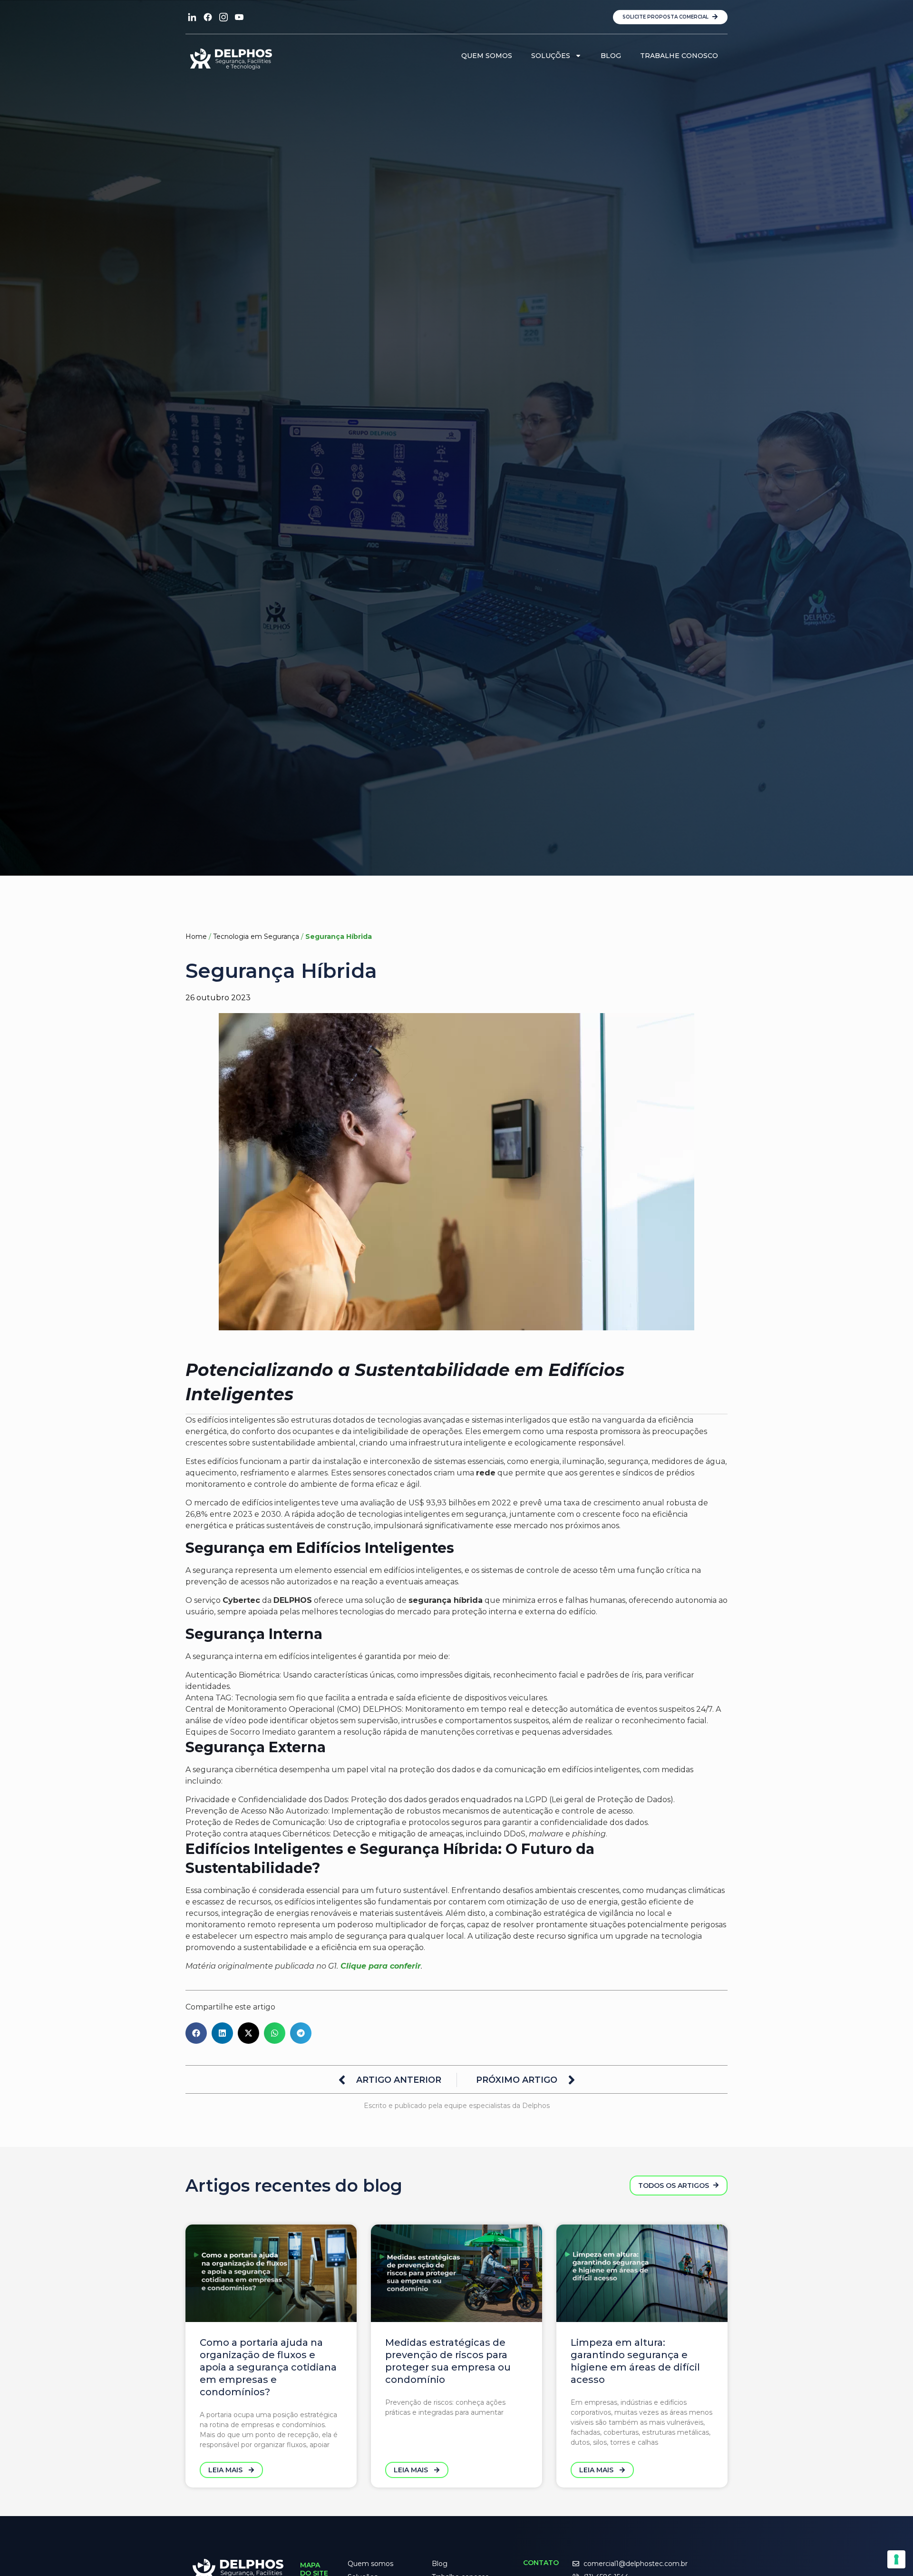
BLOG (611, 56)
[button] (196, 2033)
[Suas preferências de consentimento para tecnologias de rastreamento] (896, 2559)
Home (196, 937)
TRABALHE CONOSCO (679, 56)
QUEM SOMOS (487, 56)
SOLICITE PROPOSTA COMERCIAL (666, 17)
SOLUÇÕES (551, 56)
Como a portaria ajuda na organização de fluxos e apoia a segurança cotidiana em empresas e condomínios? (268, 2367)
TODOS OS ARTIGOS (675, 2186)
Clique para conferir (381, 1966)
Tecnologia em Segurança (256, 937)
